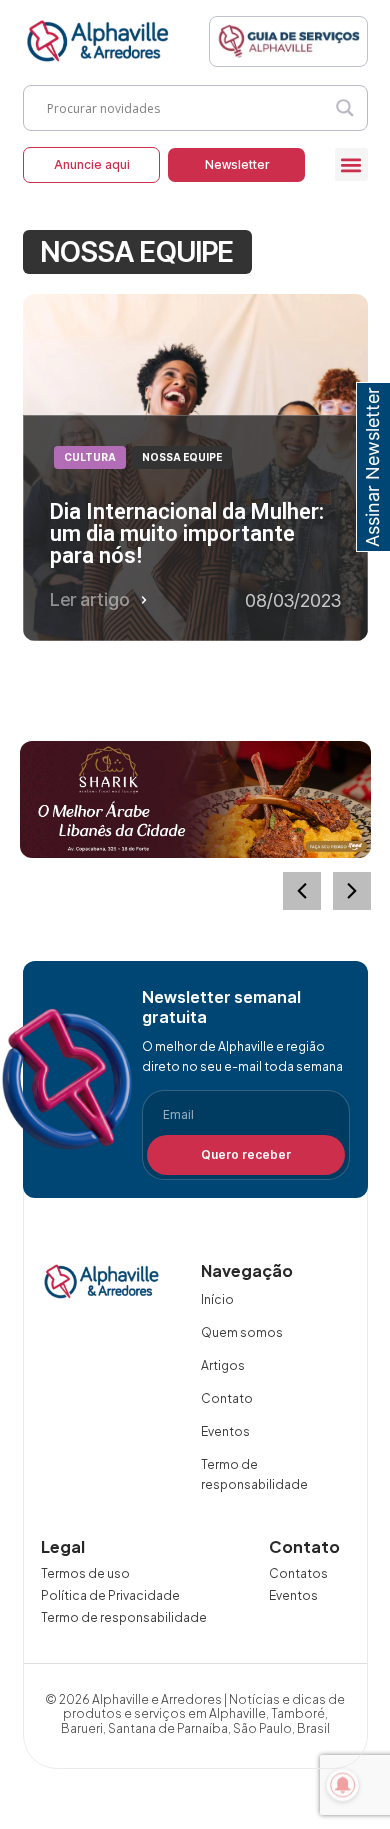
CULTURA (90, 457)
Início (217, 1299)
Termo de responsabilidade (254, 1474)
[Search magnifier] (345, 108)
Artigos (223, 1365)
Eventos (225, 1431)
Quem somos (242, 1332)
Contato (227, 1398)
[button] (351, 164)
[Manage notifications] (343, 1785)
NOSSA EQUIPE (182, 457)
